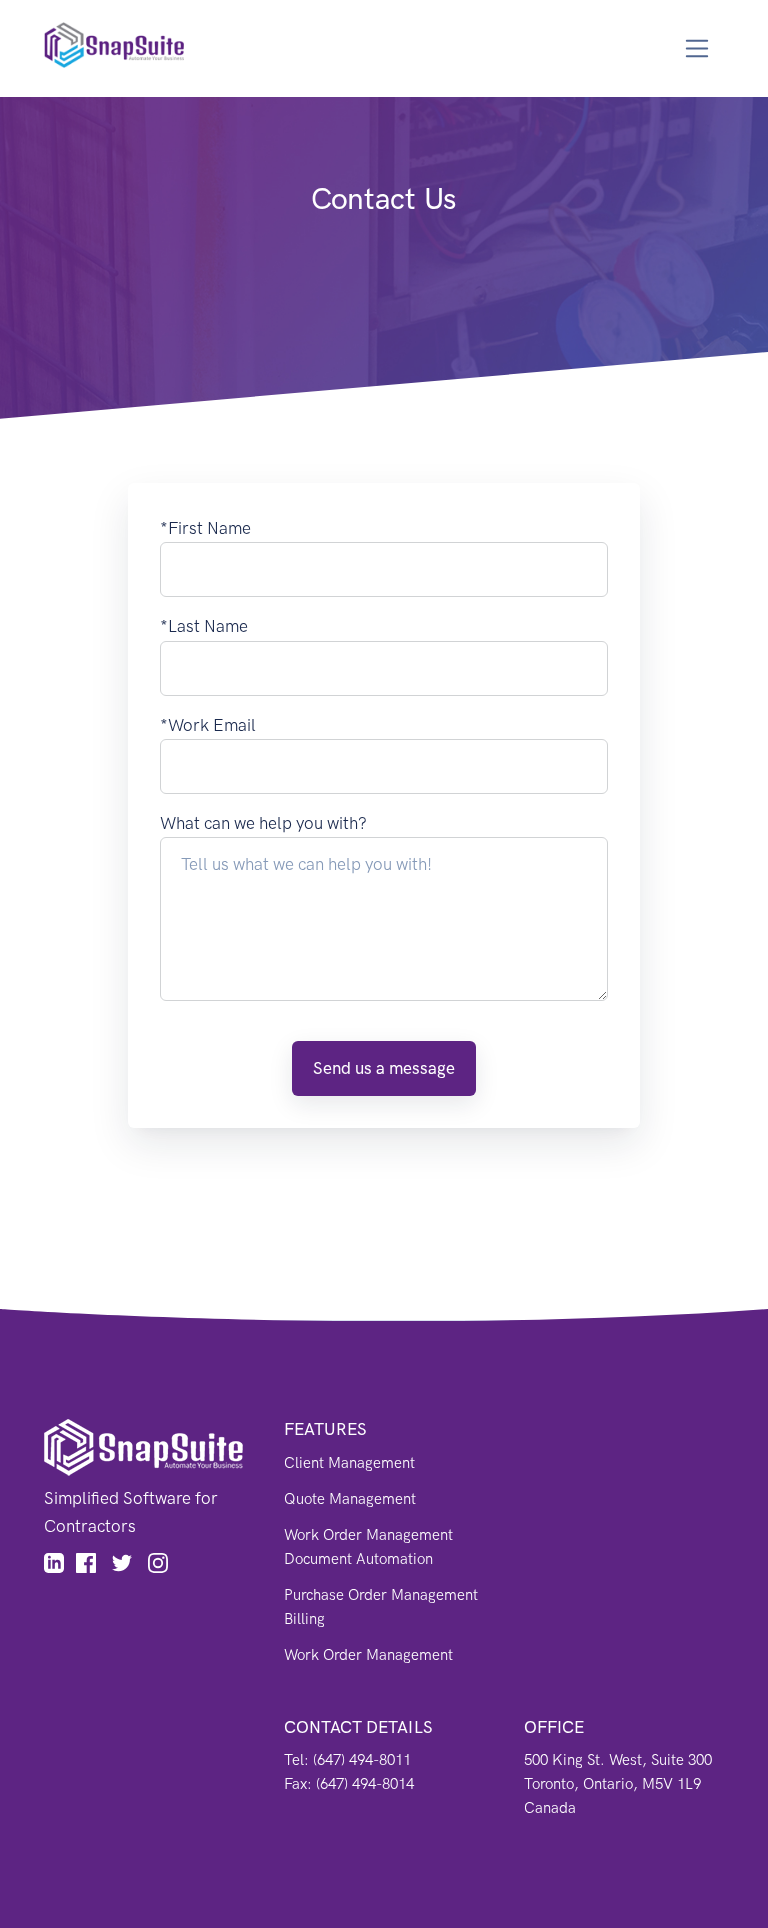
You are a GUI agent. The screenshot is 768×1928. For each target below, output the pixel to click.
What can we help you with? (263, 823)
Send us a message (384, 1068)
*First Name (205, 528)
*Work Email (208, 725)
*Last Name (204, 626)
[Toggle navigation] (697, 48)
